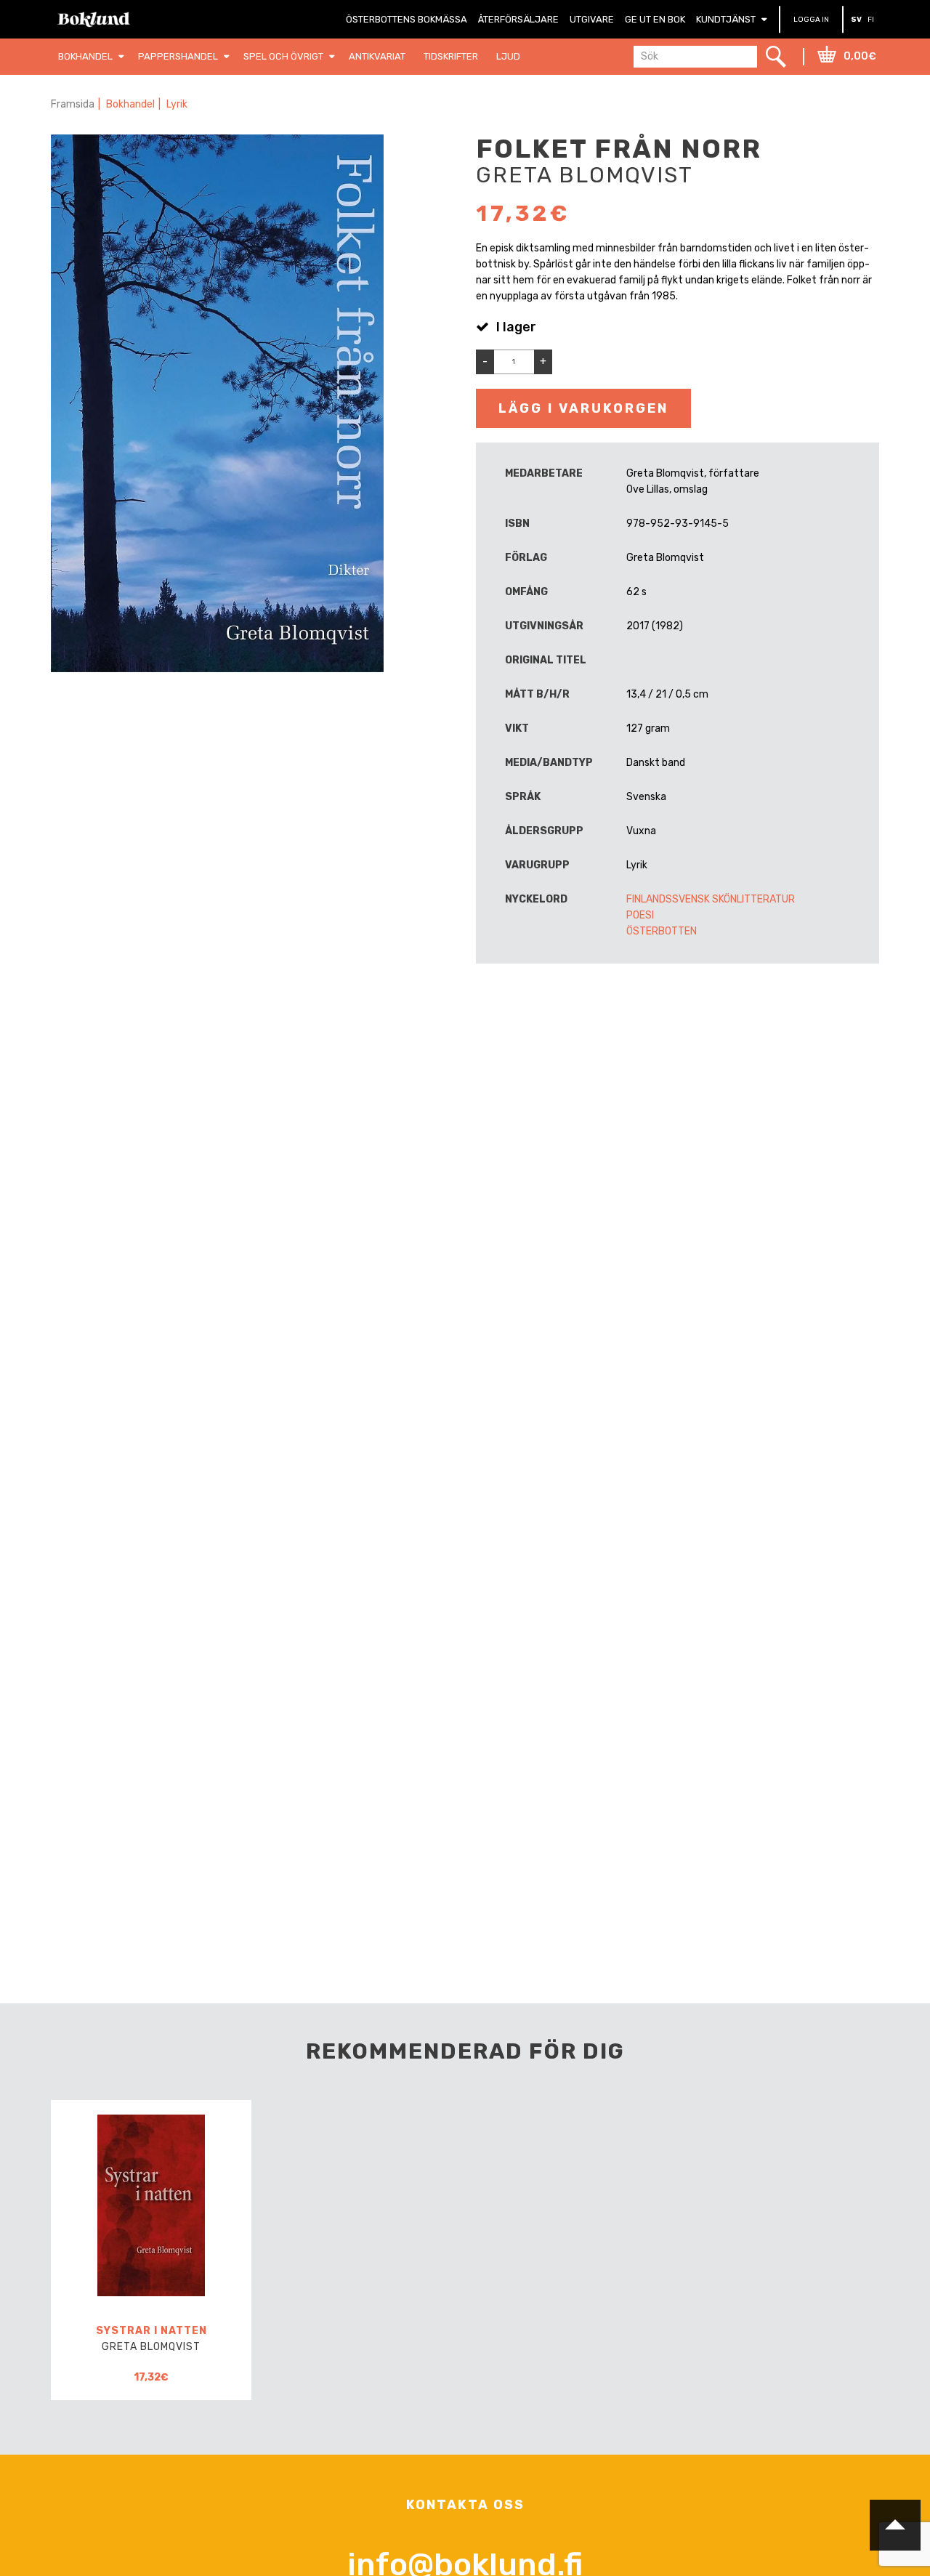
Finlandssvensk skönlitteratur (711, 899)
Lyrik (177, 104)
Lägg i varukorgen (583, 408)
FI (871, 20)
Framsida (73, 104)
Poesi (640, 915)
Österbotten (662, 931)
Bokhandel (130, 104)
